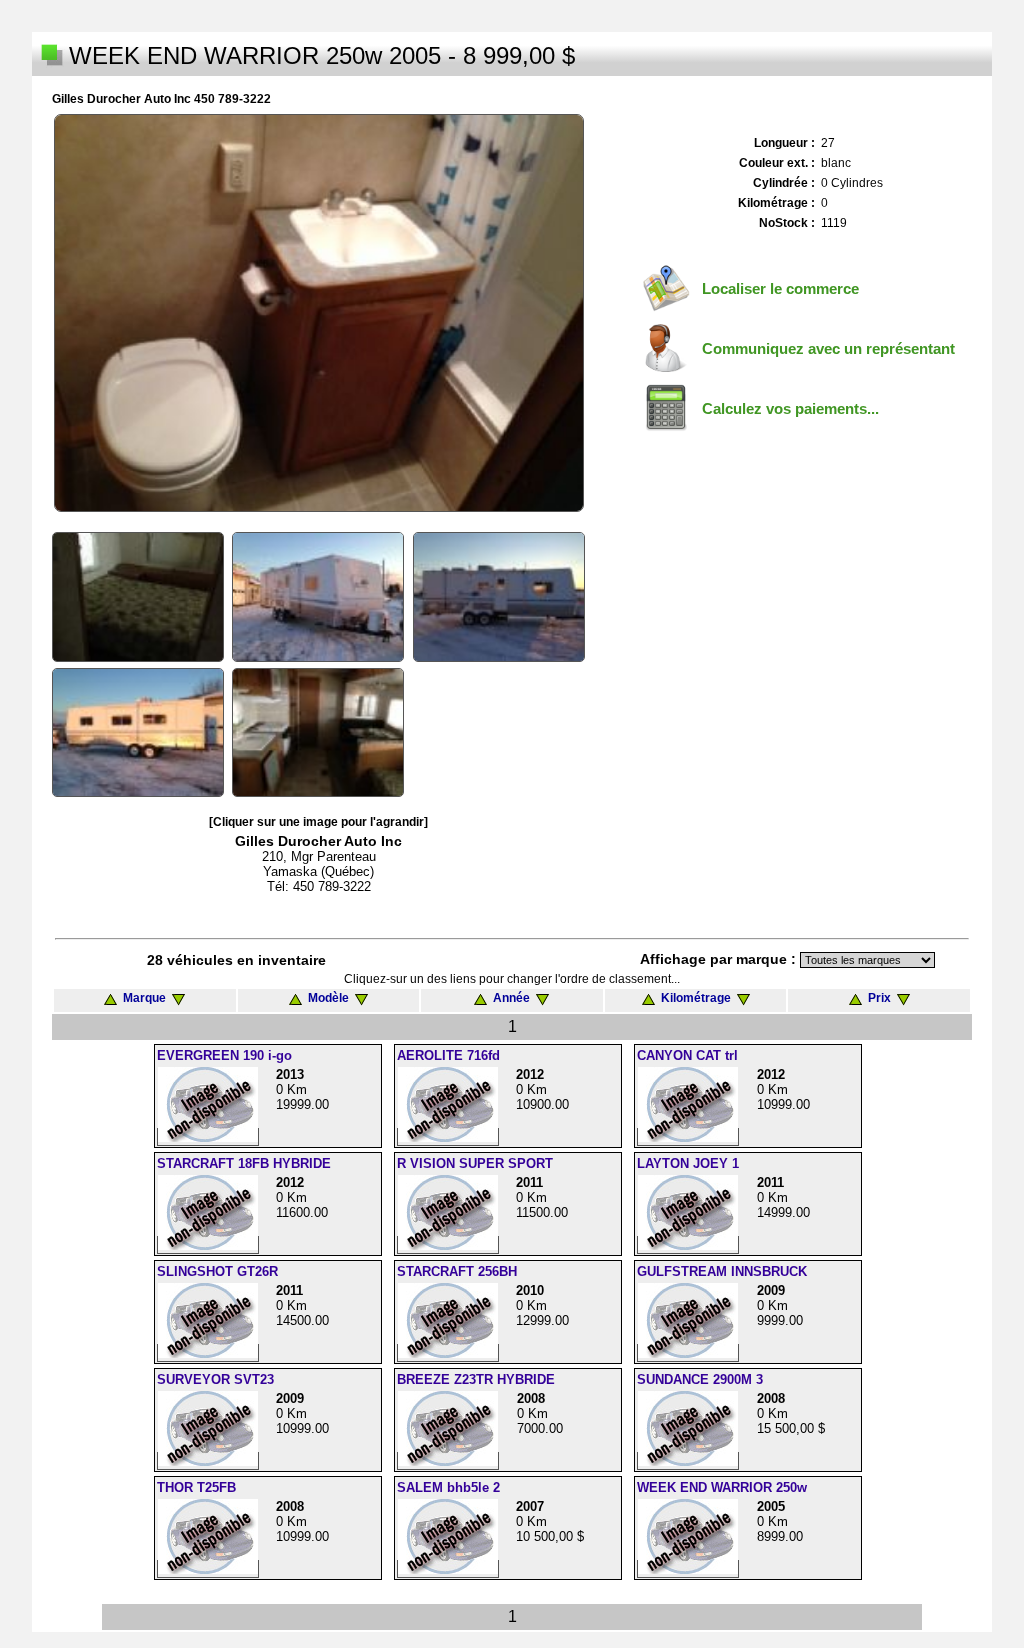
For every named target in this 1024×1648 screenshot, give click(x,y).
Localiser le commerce (780, 288)
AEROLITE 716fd (448, 1055)
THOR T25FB (196, 1487)
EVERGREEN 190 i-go (224, 1055)
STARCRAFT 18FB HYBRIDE (244, 1163)
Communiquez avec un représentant (828, 348)
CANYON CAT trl (687, 1055)
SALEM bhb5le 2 (448, 1487)
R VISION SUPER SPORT (475, 1163)
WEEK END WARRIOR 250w (722, 1487)
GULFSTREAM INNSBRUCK (722, 1271)
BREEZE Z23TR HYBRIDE (476, 1379)
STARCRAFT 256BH (457, 1271)
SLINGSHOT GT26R (217, 1271)
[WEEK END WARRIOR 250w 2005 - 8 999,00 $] (319, 507)
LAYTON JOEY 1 (688, 1163)
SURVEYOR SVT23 (215, 1379)
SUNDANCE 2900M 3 (700, 1379)
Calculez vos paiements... (790, 408)
